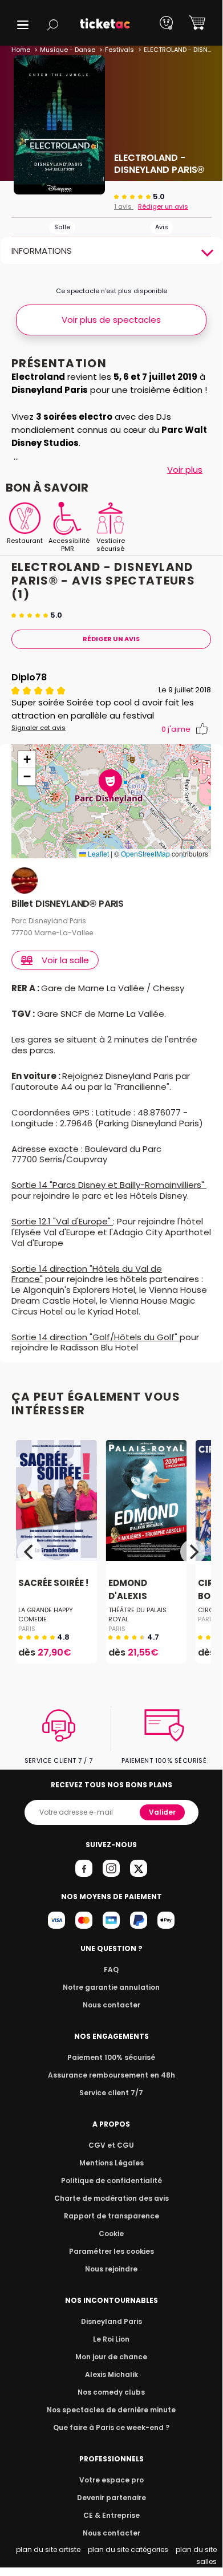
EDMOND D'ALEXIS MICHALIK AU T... (145, 1596)
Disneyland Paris (112, 2321)
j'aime (176, 729)
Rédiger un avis (163, 206)
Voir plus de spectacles (111, 320)
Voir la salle (65, 960)
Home (21, 50)
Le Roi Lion (111, 2339)
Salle (62, 227)
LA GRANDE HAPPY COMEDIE (46, 1614)
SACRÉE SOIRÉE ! (53, 1583)
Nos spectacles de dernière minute (111, 2410)
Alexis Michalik (112, 2374)
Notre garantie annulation (111, 1987)
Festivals (119, 50)
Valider (162, 1812)
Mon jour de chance (111, 2357)
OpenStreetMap (145, 853)
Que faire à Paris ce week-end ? (111, 2427)
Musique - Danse (68, 50)
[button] (23, 25)
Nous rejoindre (111, 2269)
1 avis (124, 206)
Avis (162, 227)
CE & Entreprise (112, 2515)
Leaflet (98, 853)
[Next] (193, 1552)
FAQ (111, 1969)
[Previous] (30, 1552)
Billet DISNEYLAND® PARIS (68, 904)
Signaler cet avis (38, 728)
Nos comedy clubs (111, 2392)
